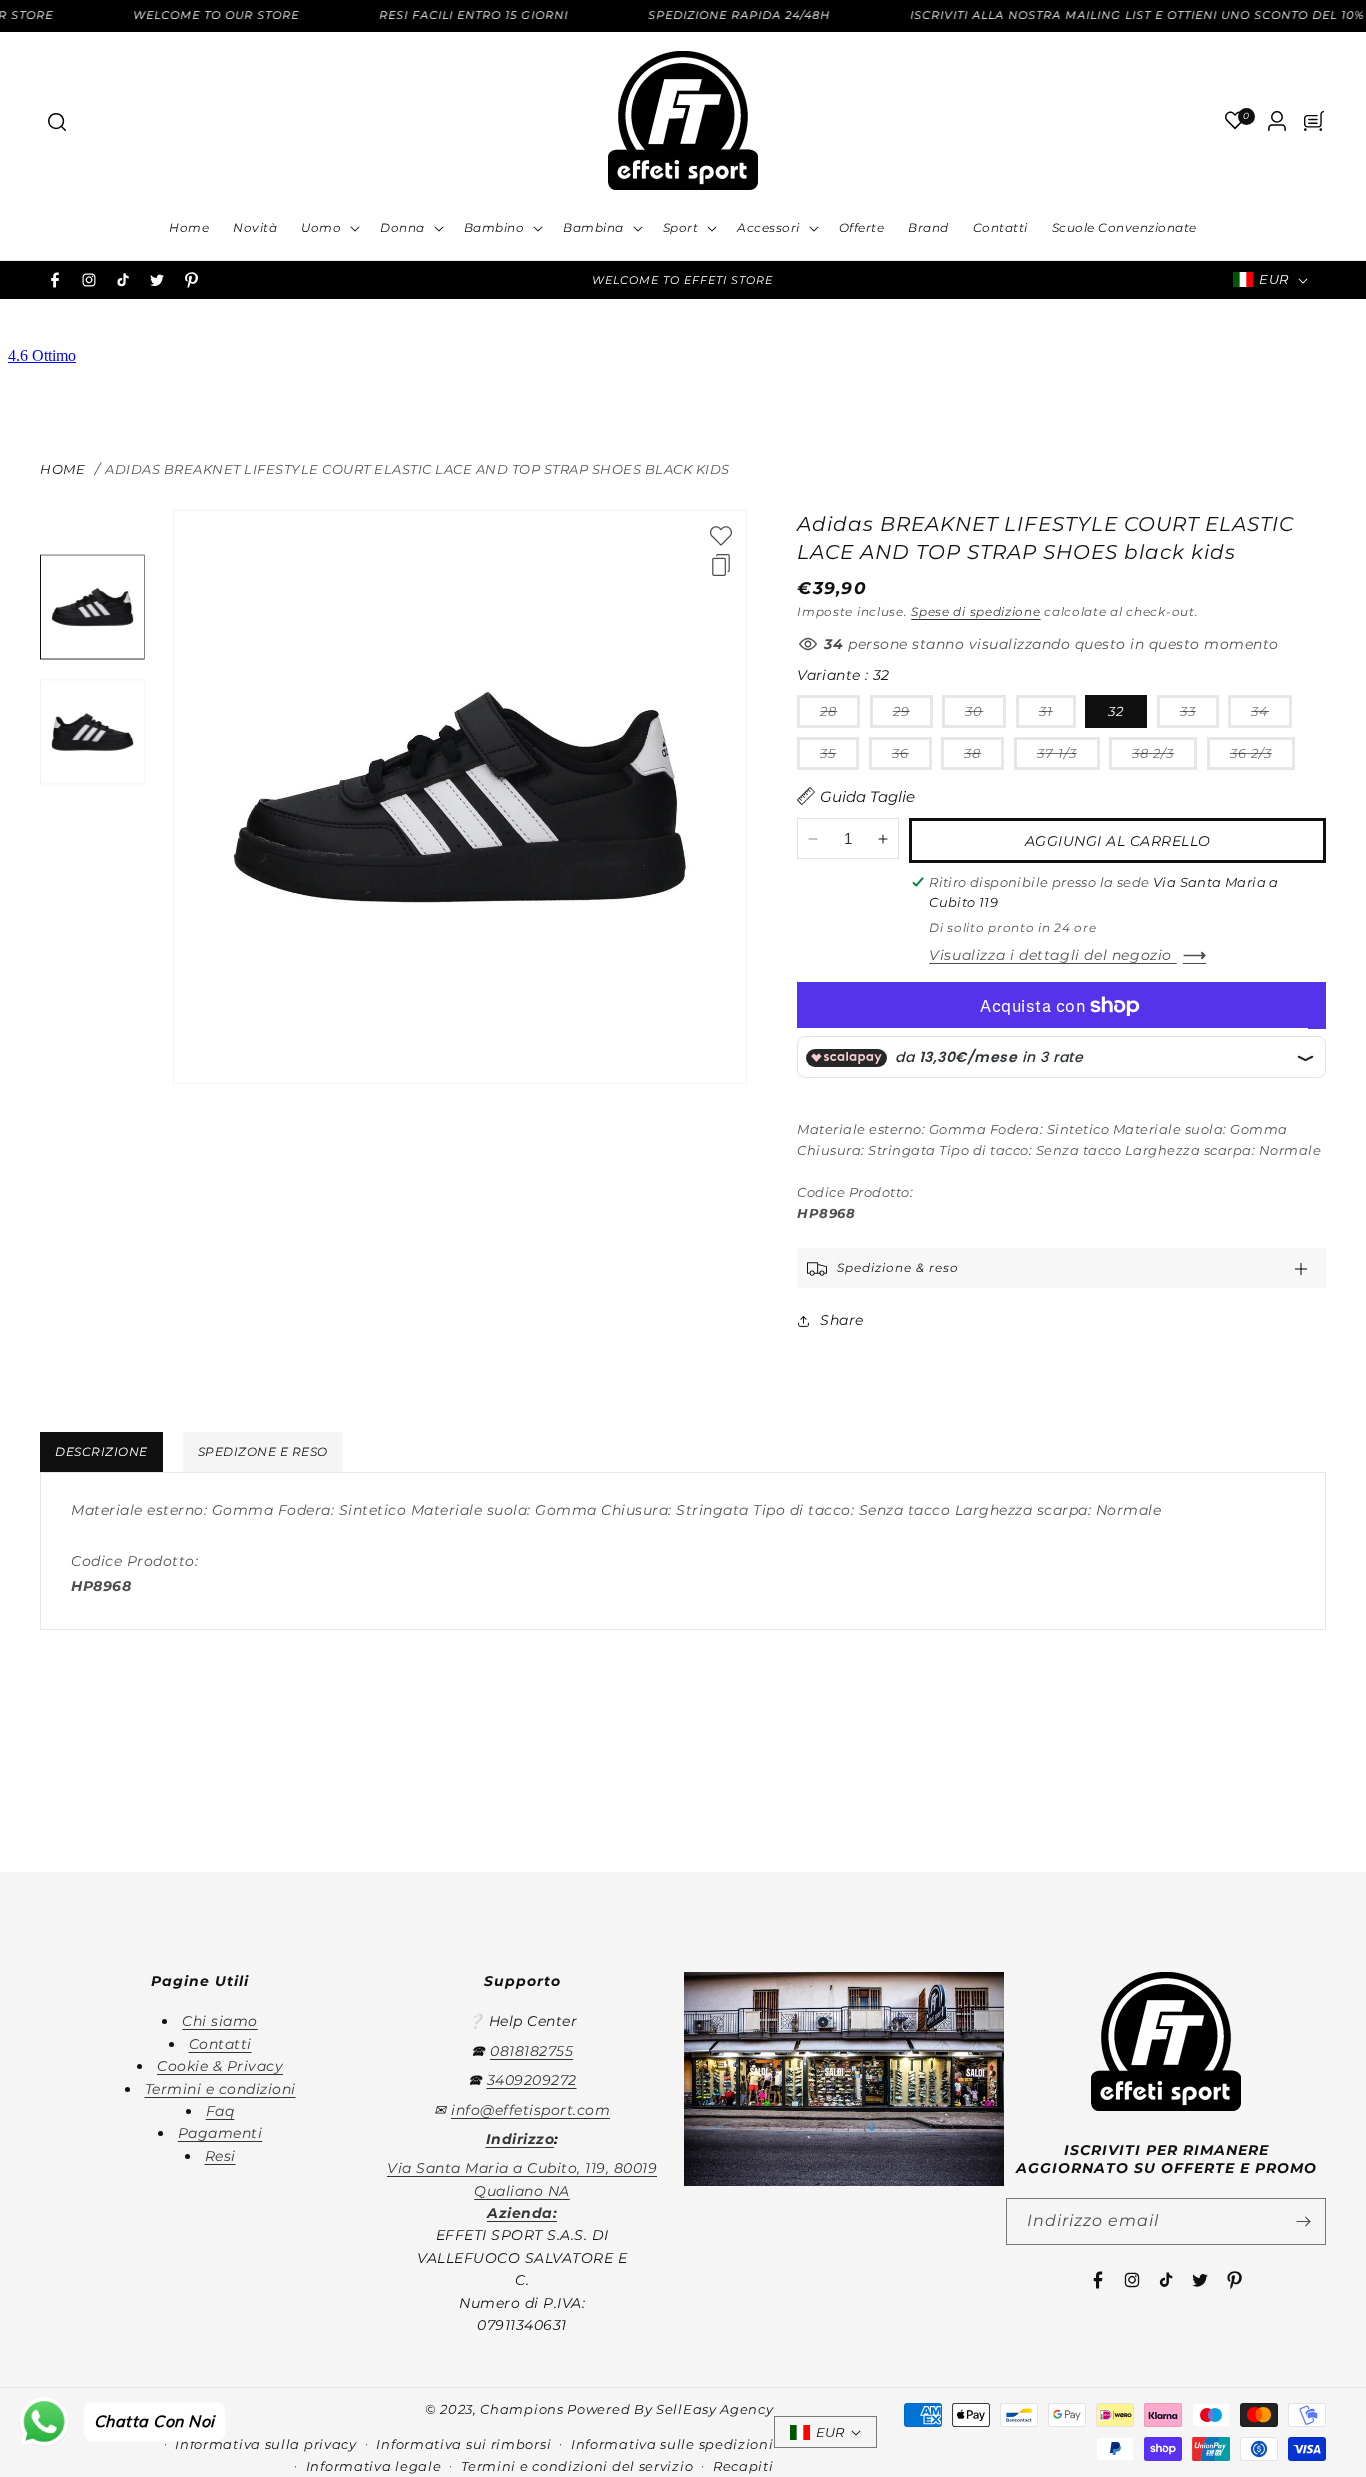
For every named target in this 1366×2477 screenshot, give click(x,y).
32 (1116, 711)
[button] (56, 121)
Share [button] (842, 1320)
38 (984, 757)
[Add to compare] (721, 565)
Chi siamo (220, 2021)
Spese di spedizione (975, 611)
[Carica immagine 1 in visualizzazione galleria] (92, 607)
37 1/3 (1068, 757)
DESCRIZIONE (101, 1451)
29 (913, 715)
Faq (220, 2111)
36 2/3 (1262, 757)
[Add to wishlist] (721, 536)
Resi (220, 2156)
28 (840, 715)
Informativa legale (374, 2466)
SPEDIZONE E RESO (263, 1451)
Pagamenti (220, 2133)
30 (985, 715)
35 (839, 757)
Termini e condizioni (220, 2089)
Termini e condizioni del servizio (577, 2466)
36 (912, 757)
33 (1199, 715)
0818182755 (531, 2051)
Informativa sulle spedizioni (672, 2444)
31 (1057, 715)
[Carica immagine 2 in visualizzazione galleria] (92, 731)
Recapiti (743, 2466)
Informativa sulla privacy (266, 2444)
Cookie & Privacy (220, 2066)
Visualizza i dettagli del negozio (1052, 956)
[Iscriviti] (1303, 2221)
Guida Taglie (867, 796)
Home (62, 469)
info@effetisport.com (530, 2110)
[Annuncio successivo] (929, 280)
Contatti (220, 2044)
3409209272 (532, 2080)
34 (1271, 715)
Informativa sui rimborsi (463, 2444)
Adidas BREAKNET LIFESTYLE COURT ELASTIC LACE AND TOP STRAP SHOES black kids (417, 469)
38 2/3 (1164, 757)
